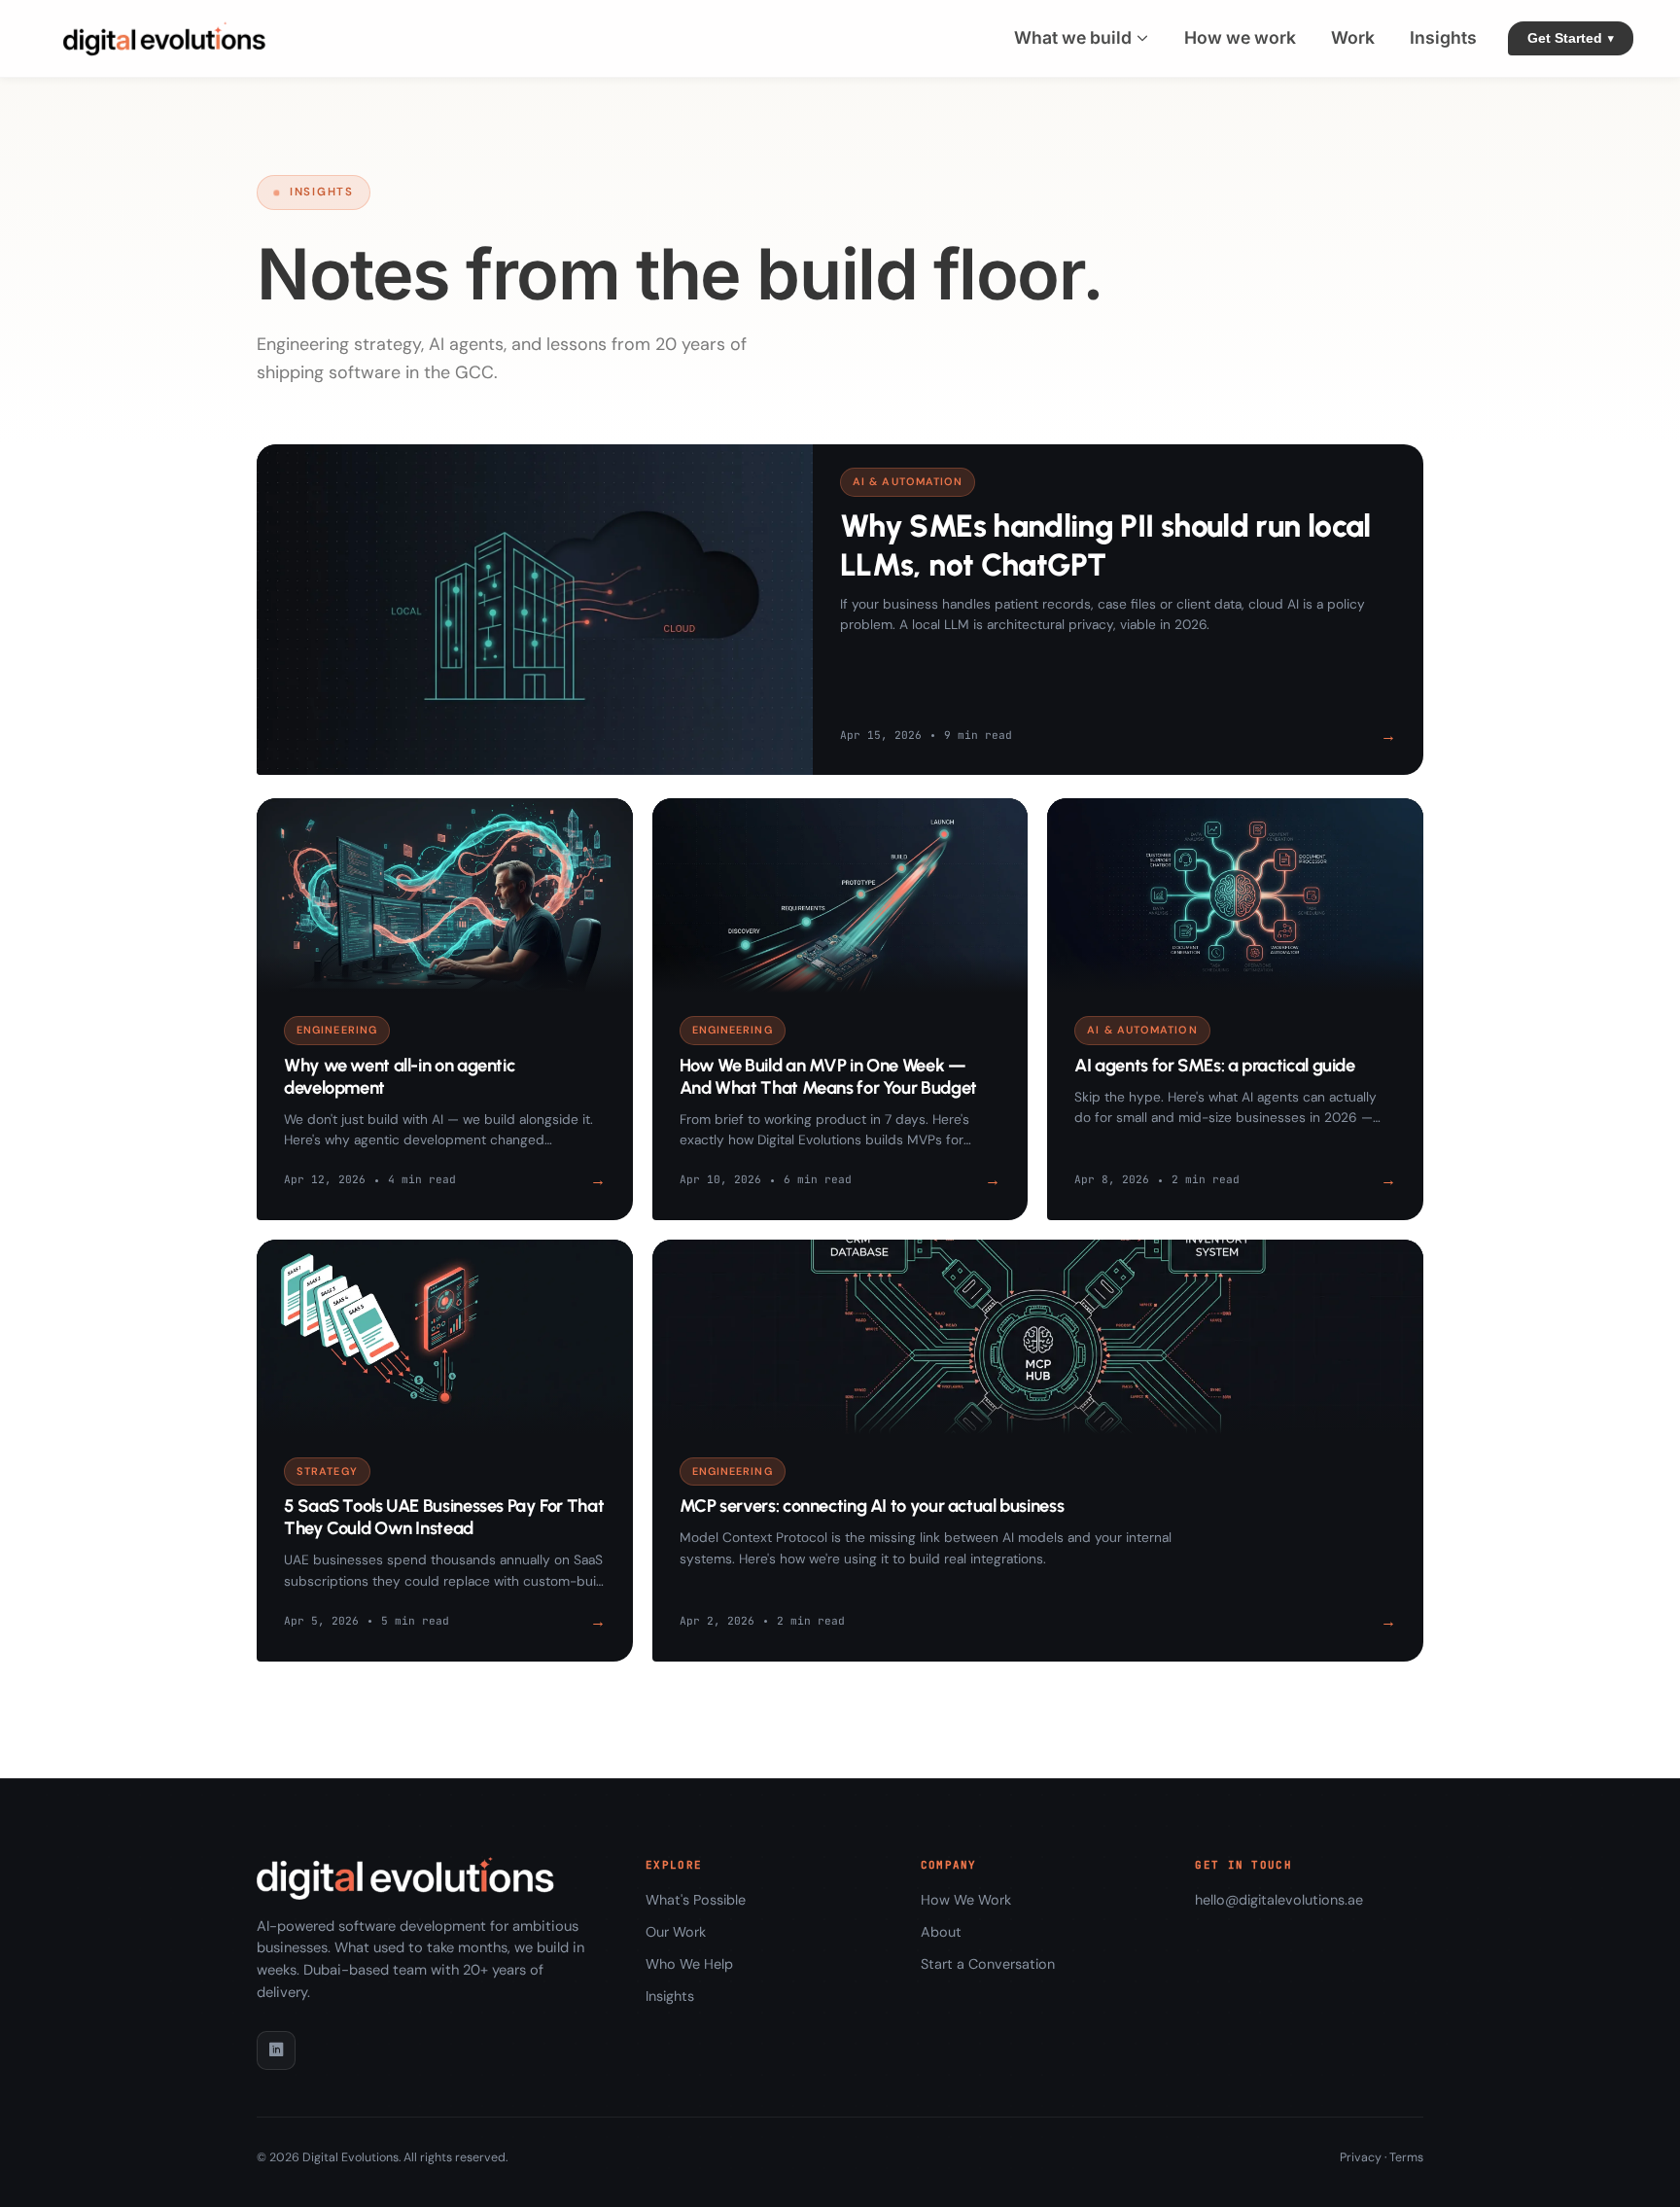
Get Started (1571, 38)
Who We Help (689, 1964)
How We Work (966, 1900)
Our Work (676, 1932)
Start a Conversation (988, 1964)
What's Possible (696, 1900)
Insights (670, 1996)
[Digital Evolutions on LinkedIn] (276, 2050)
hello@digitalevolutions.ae (1279, 1900)
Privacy (1361, 2157)
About (941, 1932)
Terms (1406, 2157)
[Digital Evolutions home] (169, 38)
